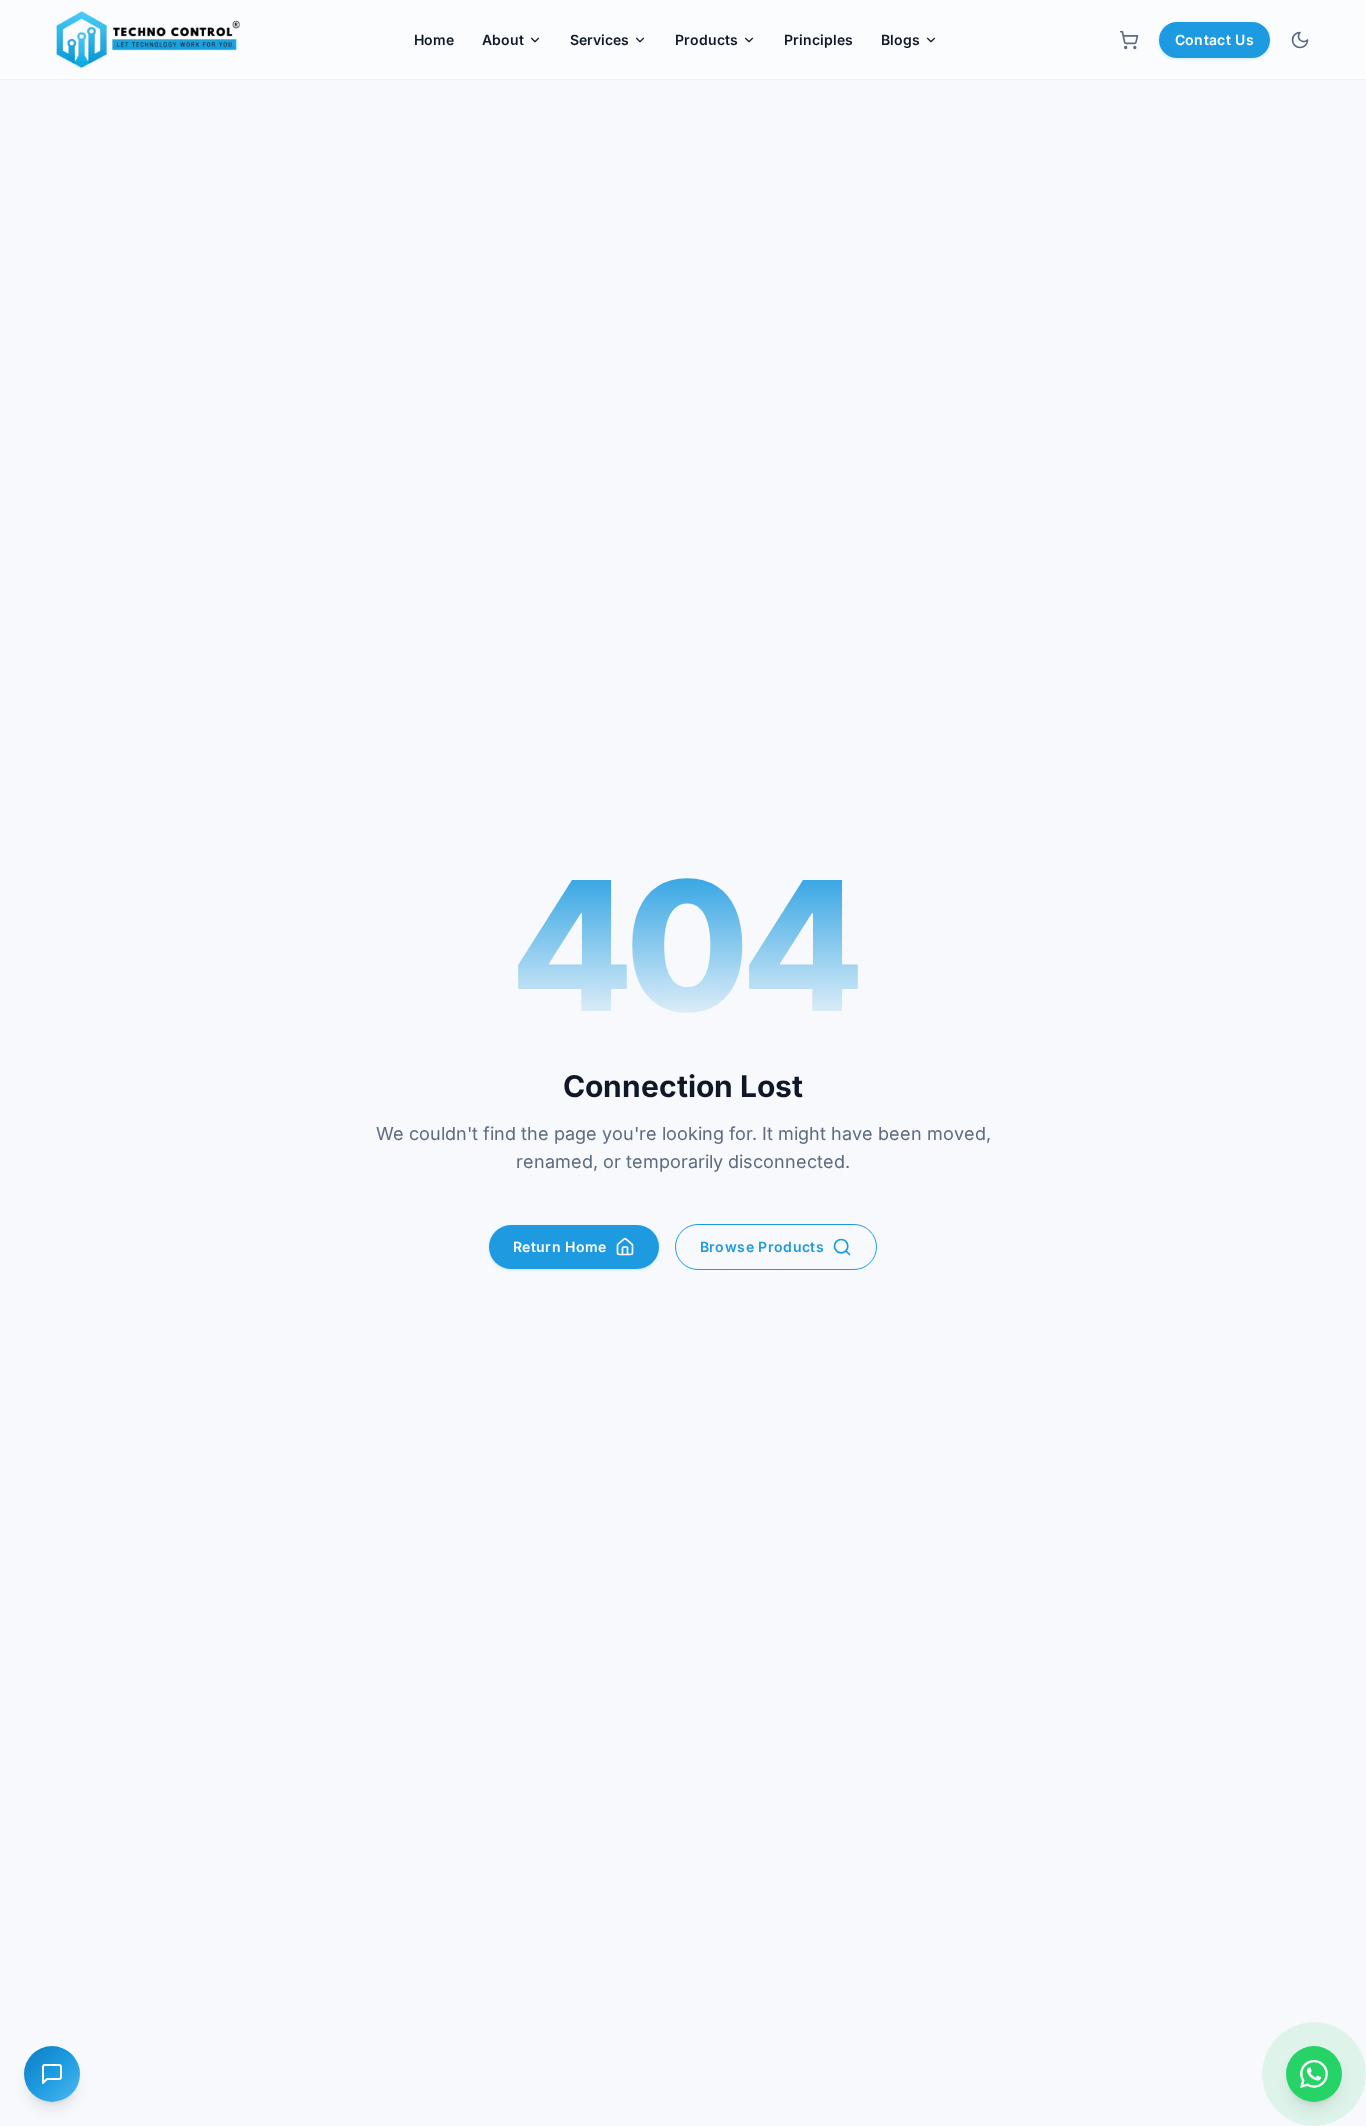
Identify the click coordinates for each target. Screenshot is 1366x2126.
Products (706, 39)
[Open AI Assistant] (52, 2074)
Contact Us (1215, 39)
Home (434, 39)
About (503, 39)
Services (599, 39)
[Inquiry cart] (1129, 40)
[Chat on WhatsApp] (1314, 2074)
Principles (818, 39)
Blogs (900, 39)
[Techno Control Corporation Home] (144, 40)
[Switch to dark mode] (1300, 40)
